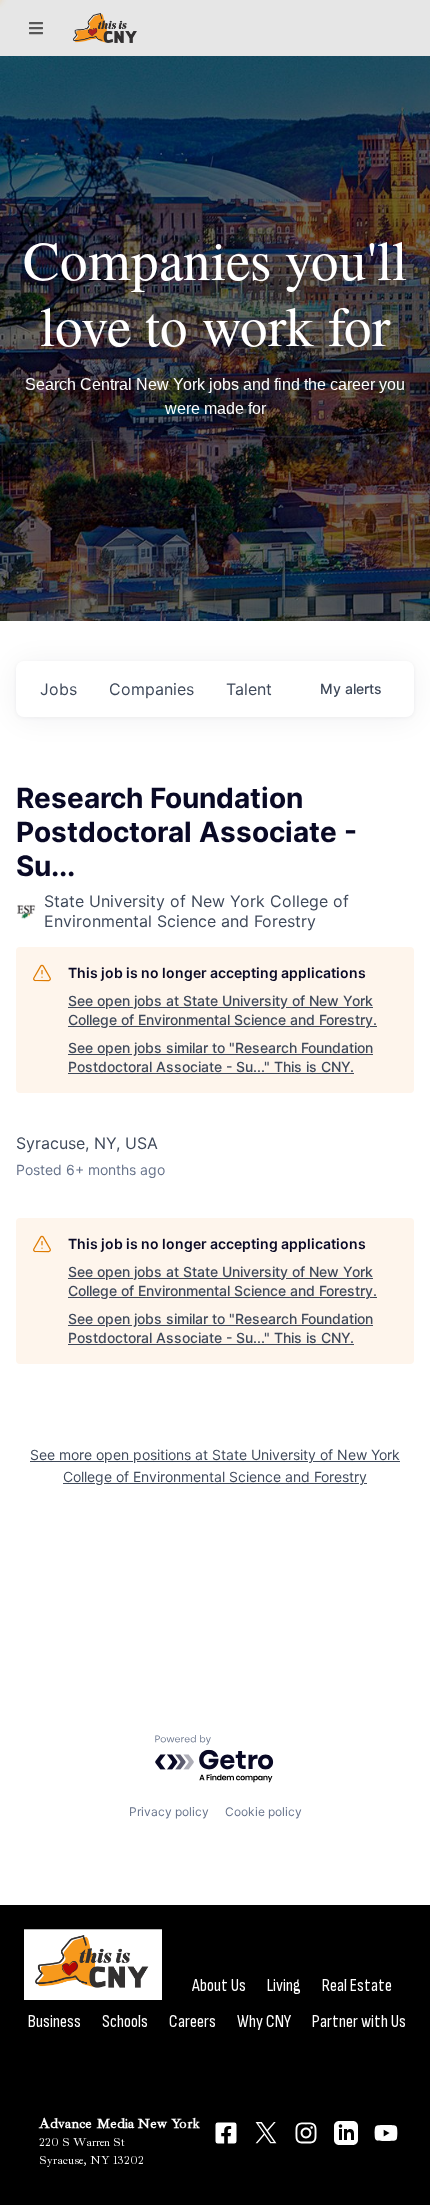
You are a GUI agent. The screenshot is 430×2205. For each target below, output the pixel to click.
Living (284, 1985)
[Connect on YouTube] (386, 2133)
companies (151, 689)
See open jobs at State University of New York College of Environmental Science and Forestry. (222, 1010)
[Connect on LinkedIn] (346, 2133)
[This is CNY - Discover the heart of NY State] (105, 28)
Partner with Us (359, 2021)
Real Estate (357, 1985)
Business (54, 2021)
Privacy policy (169, 1811)
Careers (192, 2021)
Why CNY (264, 2021)
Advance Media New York (119, 2123)
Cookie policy (263, 1811)
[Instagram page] (306, 2133)
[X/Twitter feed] (266, 2132)
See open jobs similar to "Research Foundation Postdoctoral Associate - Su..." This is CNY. (220, 1057)
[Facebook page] (226, 2133)
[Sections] (36, 28)
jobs (58, 689)
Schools (125, 2021)
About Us (219, 1985)
